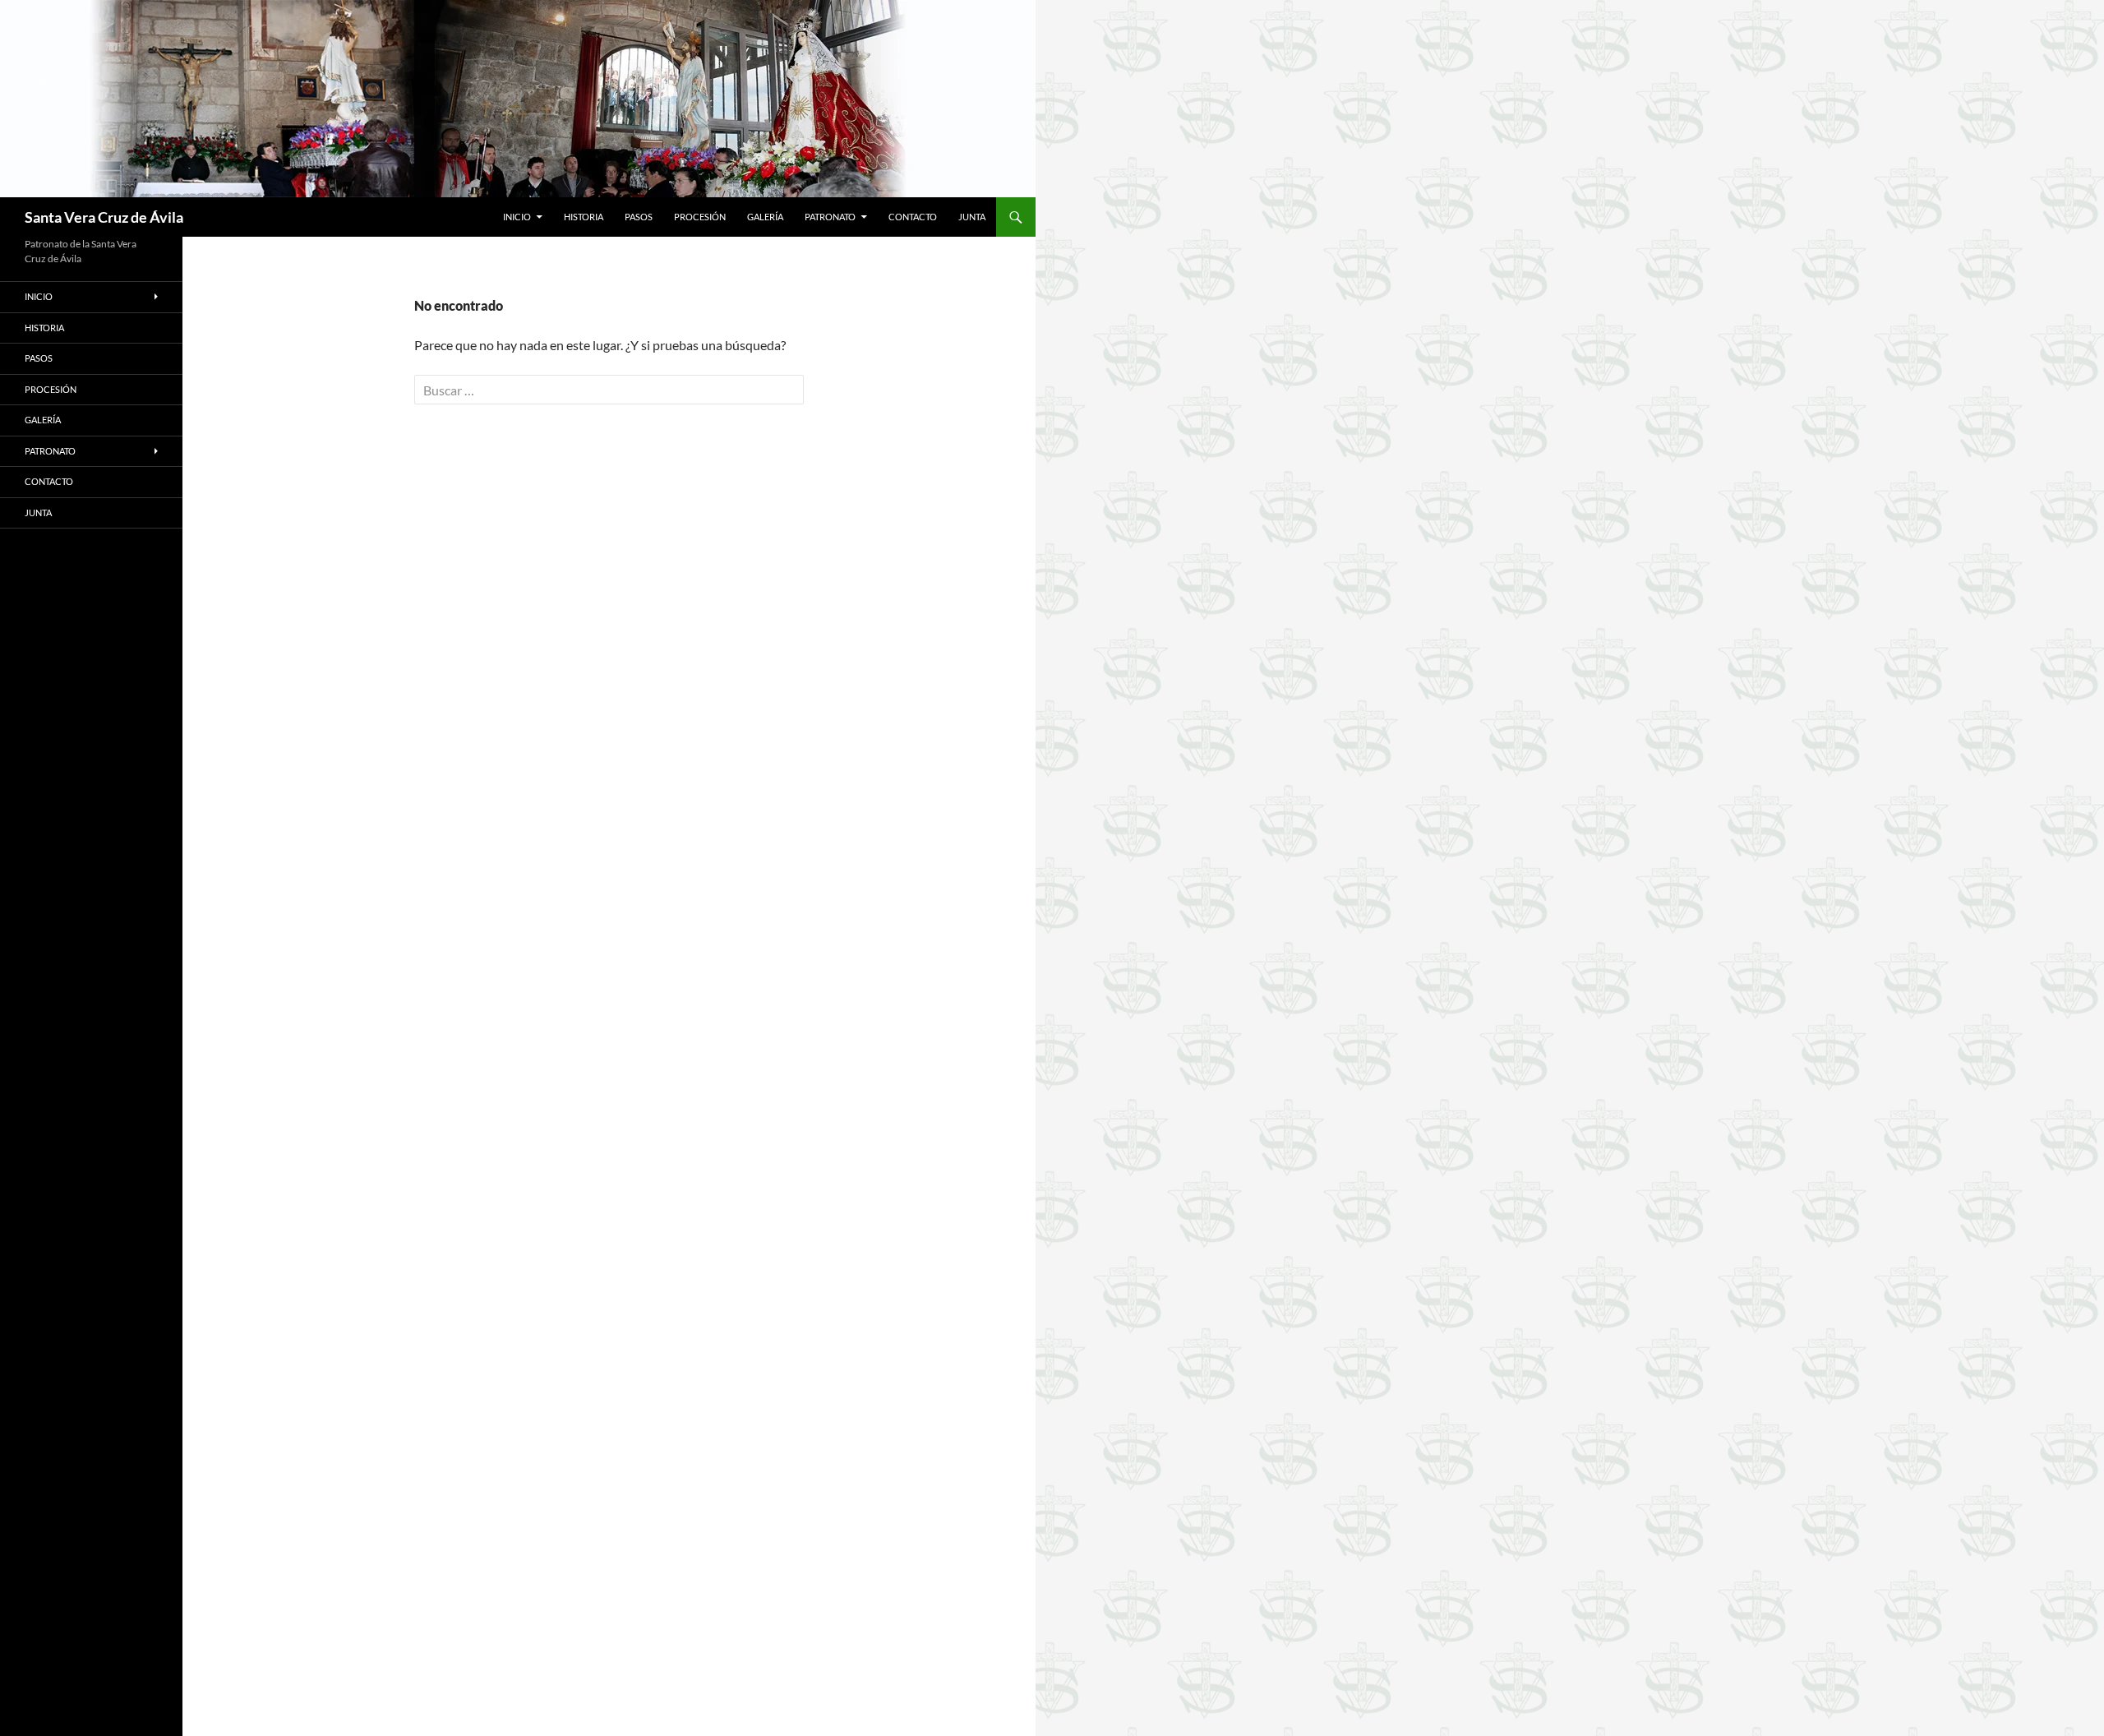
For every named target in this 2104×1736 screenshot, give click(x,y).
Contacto (913, 217)
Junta (972, 217)
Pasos (639, 217)
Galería (765, 217)
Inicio (517, 217)
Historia (584, 217)
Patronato (830, 217)
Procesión (700, 217)
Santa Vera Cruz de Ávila (104, 217)
